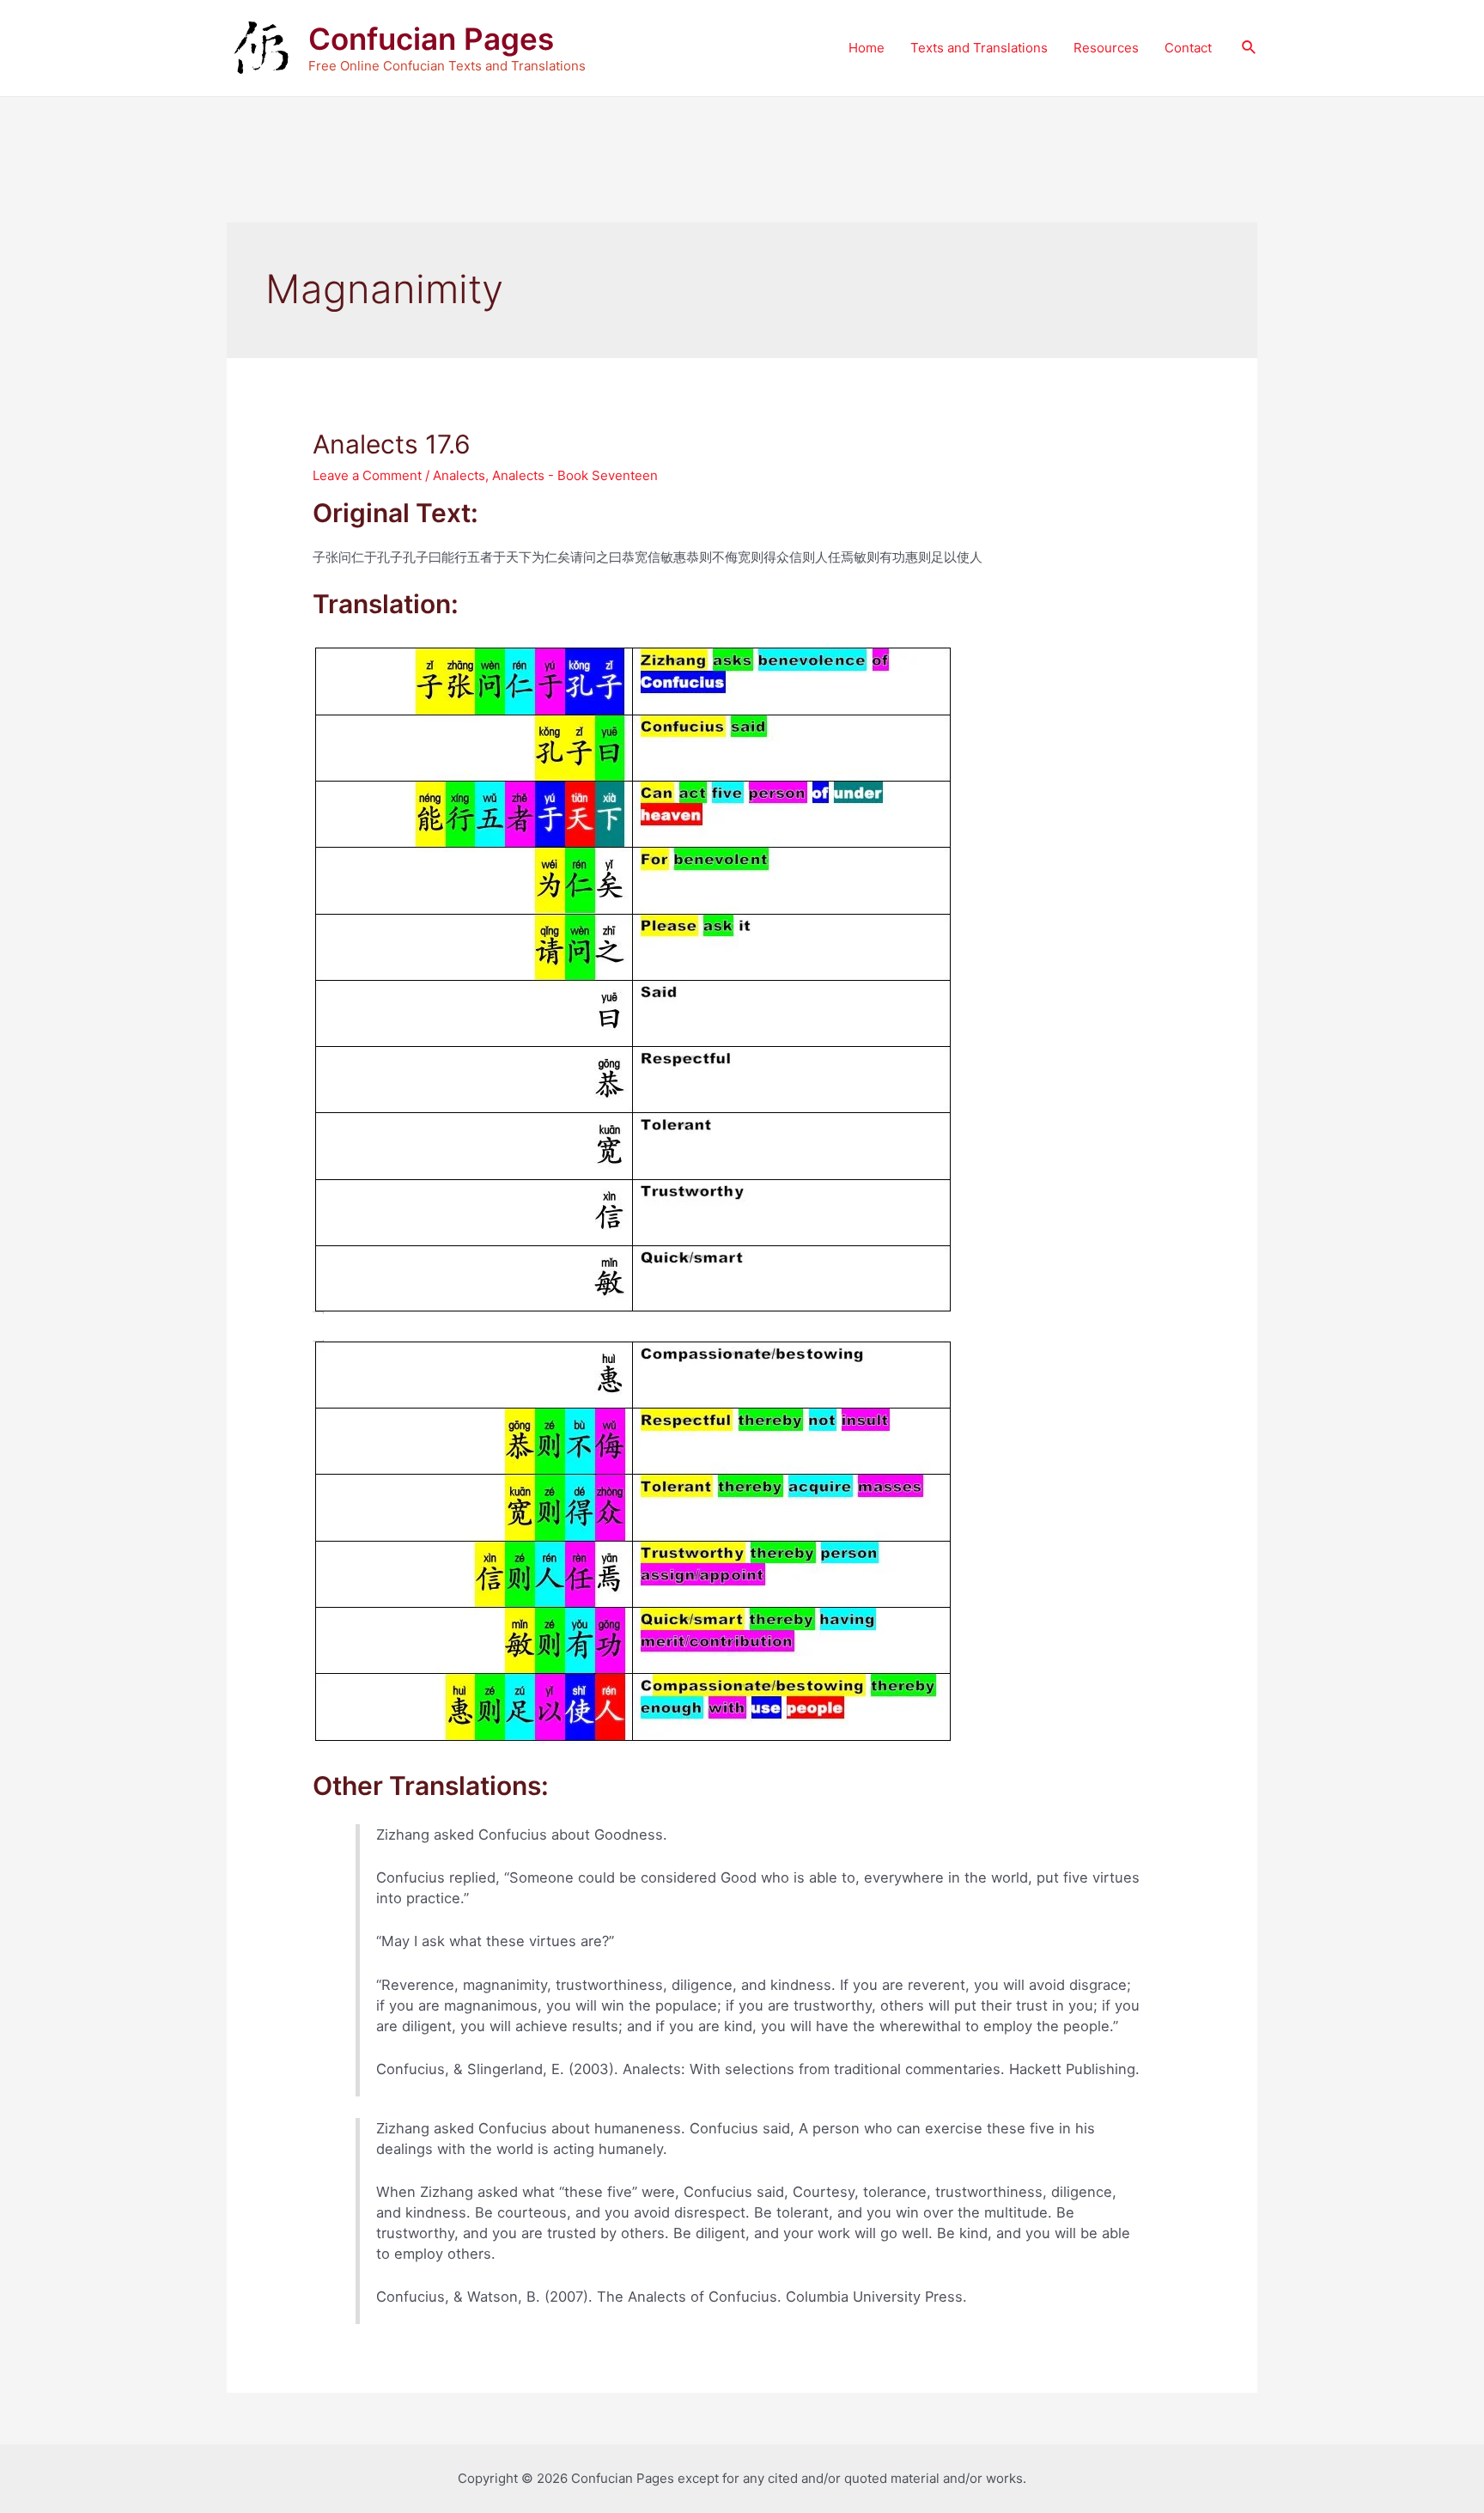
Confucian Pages (431, 39)
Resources (1106, 48)
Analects (459, 475)
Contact (1188, 48)
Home (867, 48)
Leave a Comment (367, 475)
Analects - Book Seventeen (575, 475)
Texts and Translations (979, 48)
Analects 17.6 (392, 444)
